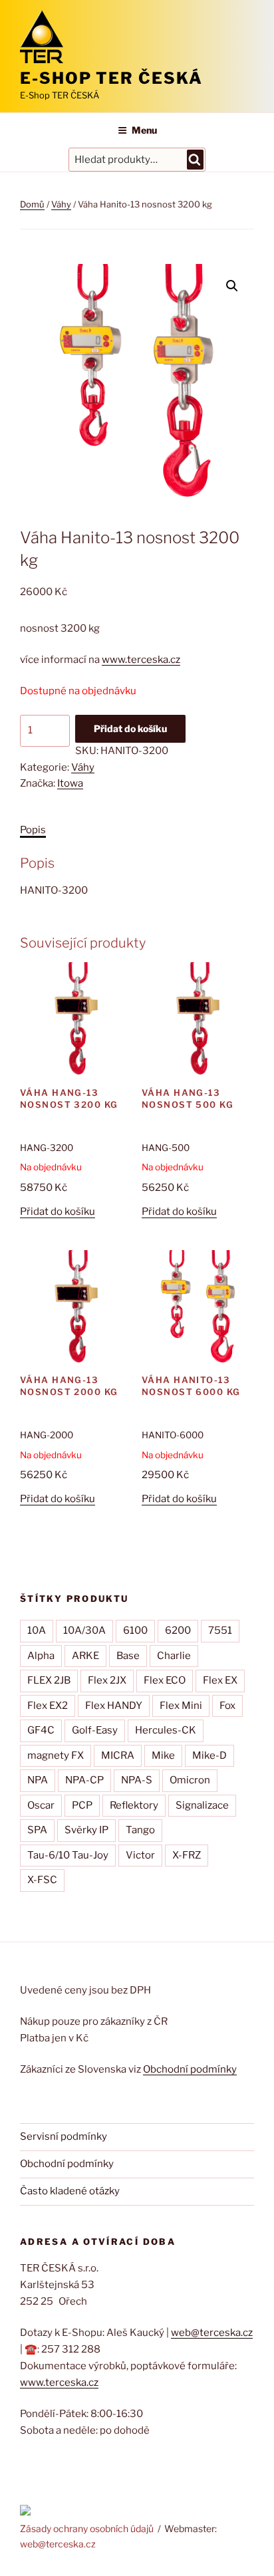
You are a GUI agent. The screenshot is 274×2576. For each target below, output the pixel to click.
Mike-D (209, 1755)
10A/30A (84, 1630)
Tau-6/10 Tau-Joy (68, 1855)
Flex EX (220, 1680)
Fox (227, 1706)
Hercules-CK (166, 1730)
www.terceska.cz (141, 660)
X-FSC (42, 1880)
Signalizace (202, 1805)
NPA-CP (84, 1780)
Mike (163, 1755)
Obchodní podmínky (190, 2069)
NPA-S (137, 1780)
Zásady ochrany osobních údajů (87, 2528)
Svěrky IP (86, 1830)
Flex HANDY (114, 1706)
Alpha (41, 1656)
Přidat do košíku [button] (58, 1212)
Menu (144, 130)
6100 (135, 1630)
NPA (38, 1780)
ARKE (85, 1656)
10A (37, 1630)
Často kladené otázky (70, 2191)
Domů (32, 204)
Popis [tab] (33, 830)
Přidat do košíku (130, 728)
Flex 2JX (107, 1680)
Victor (140, 1855)
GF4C (41, 1730)
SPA (37, 1830)
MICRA (118, 1755)
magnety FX (56, 1755)
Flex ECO (165, 1680)
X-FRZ (187, 1855)
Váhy (61, 204)
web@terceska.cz (212, 2333)
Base (128, 1656)
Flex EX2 (48, 1706)
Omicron (190, 1780)
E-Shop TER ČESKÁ (111, 78)
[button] (232, 286)
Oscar (41, 1805)
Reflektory (134, 1805)
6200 (178, 1630)
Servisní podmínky (64, 2136)
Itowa (70, 783)
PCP (82, 1805)
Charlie (174, 1656)
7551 (220, 1630)
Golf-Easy (95, 1730)
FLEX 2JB (49, 1680)
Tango (140, 1830)
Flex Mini (181, 1706)
